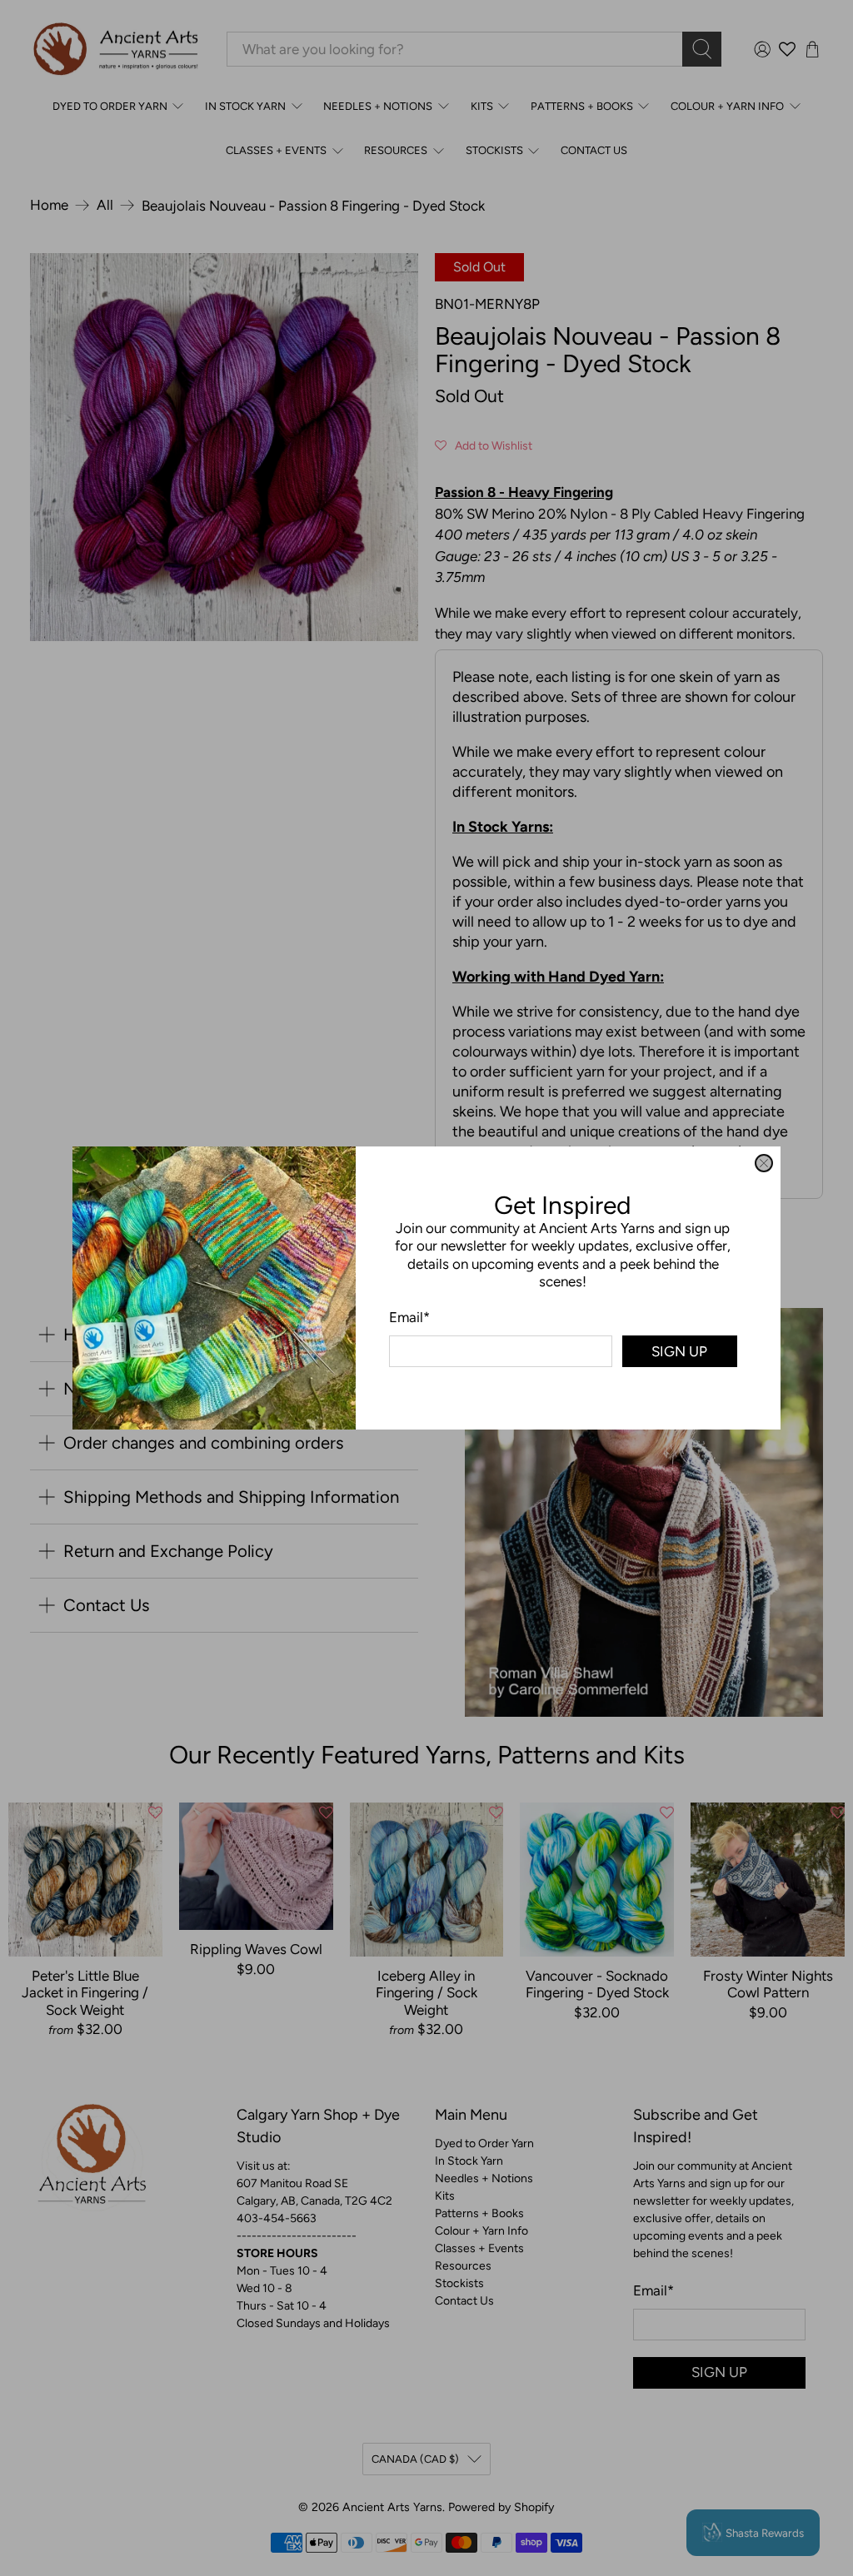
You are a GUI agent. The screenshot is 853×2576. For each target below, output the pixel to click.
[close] (764, 1163)
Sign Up (679, 1351)
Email (409, 1317)
